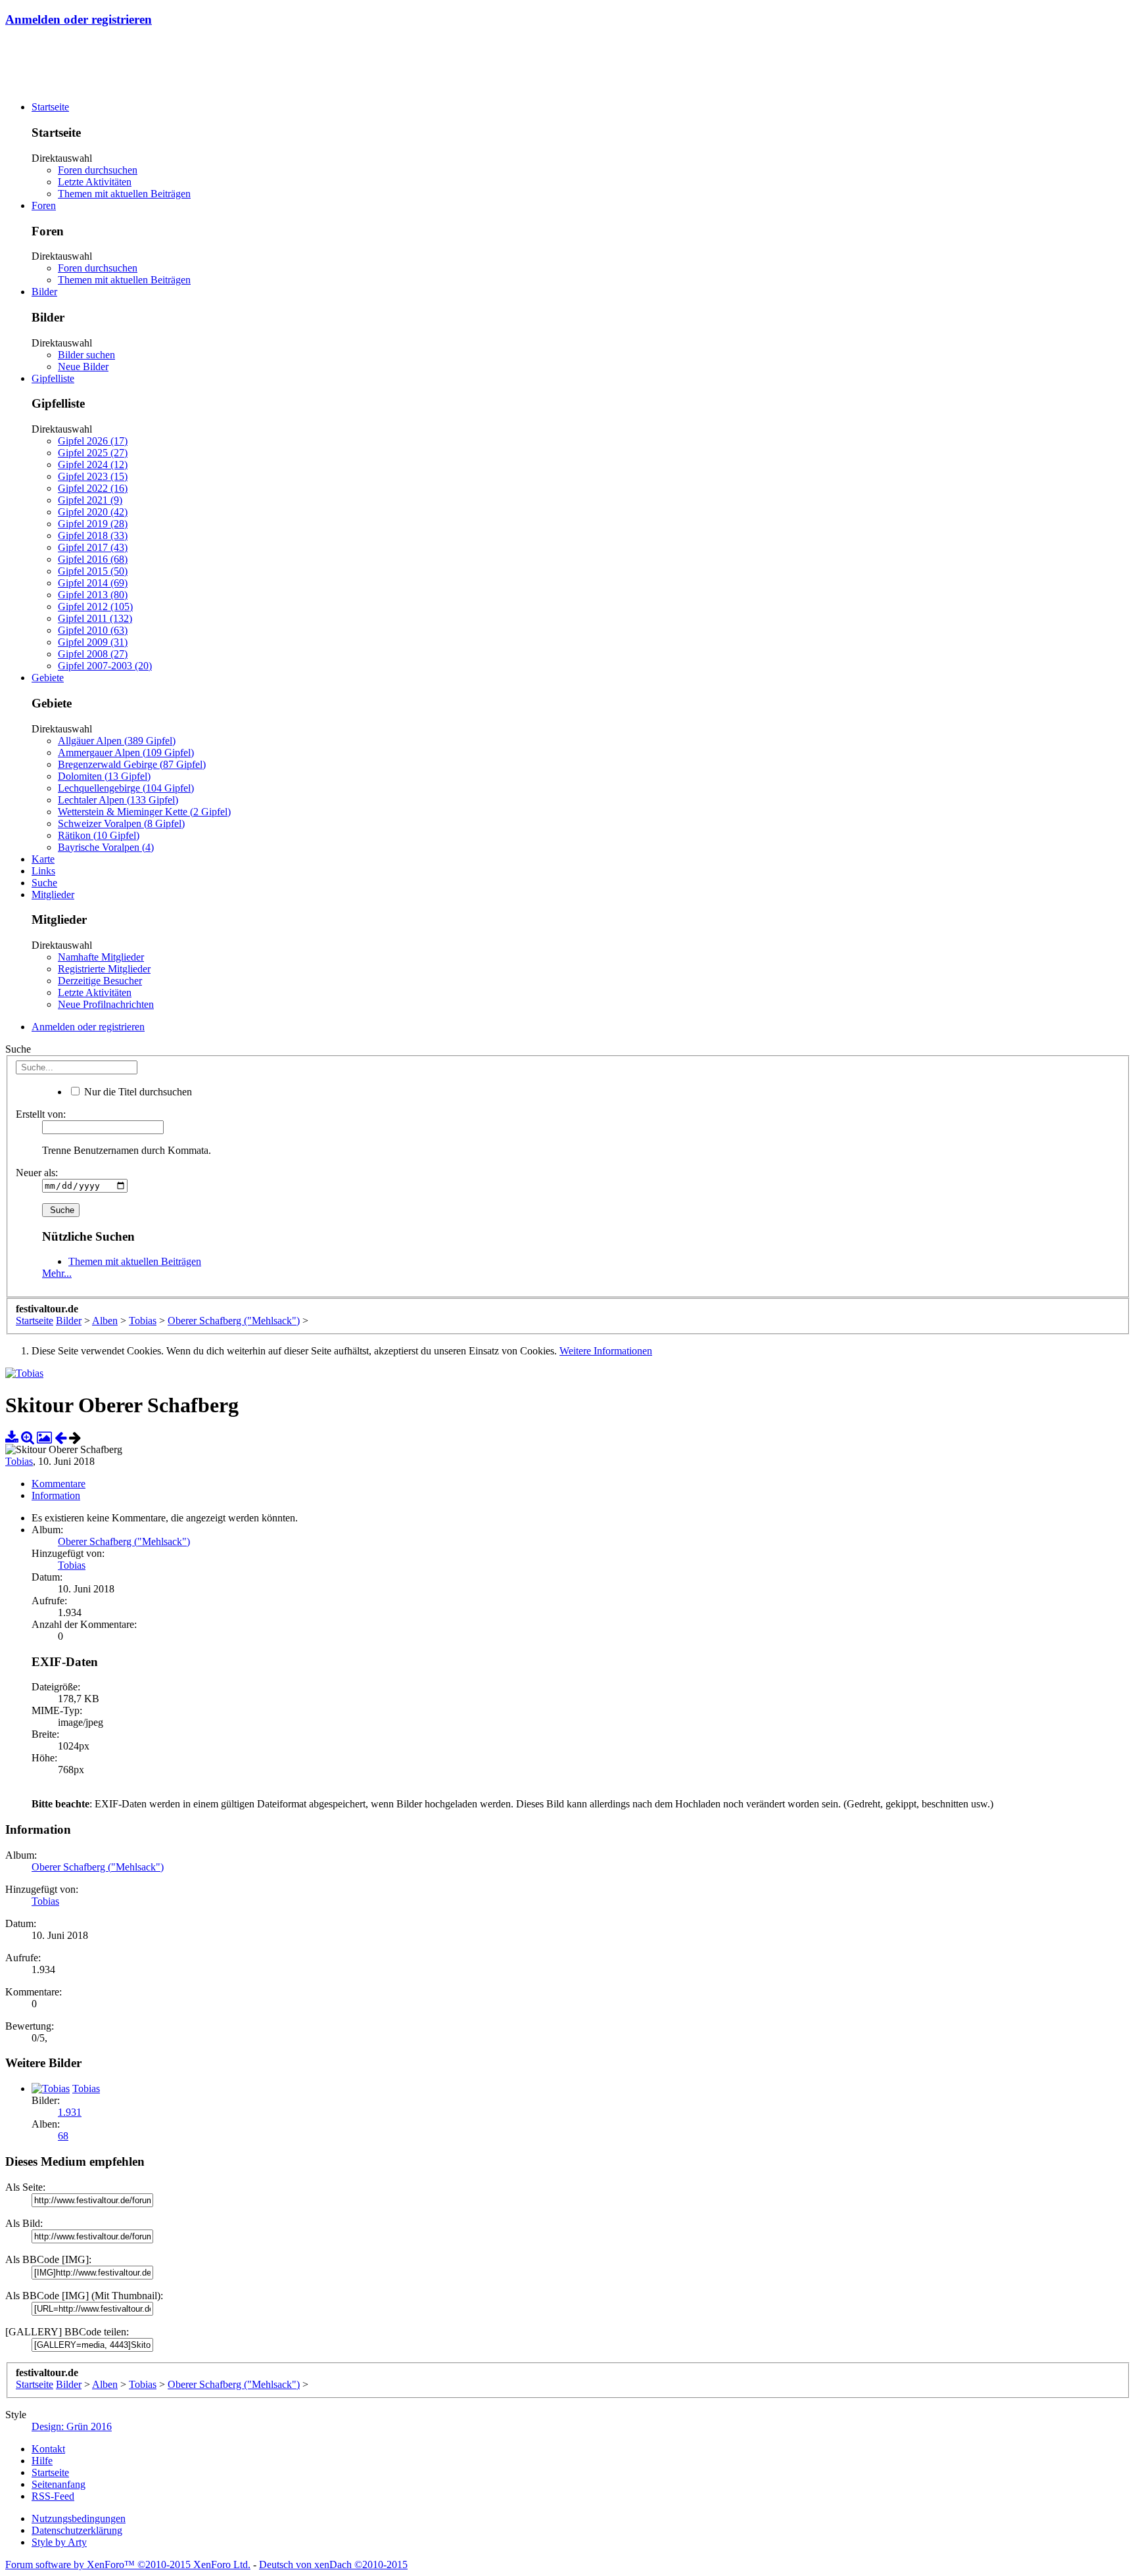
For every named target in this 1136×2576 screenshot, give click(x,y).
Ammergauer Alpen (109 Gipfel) (126, 752)
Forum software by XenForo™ (128, 2564)
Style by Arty (59, 2542)
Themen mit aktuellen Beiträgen (124, 194)
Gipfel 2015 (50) (93, 571)
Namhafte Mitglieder (101, 957)
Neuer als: (37, 1173)
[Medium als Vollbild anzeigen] (28, 1438)
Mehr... (57, 1273)
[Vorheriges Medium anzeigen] (60, 1438)
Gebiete (48, 678)
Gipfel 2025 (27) (93, 453)
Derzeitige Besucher (100, 981)
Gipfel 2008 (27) (93, 654)
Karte (43, 859)
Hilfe (42, 2461)
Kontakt (48, 2449)
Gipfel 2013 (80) (93, 595)
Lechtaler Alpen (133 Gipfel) (118, 800)
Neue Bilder (83, 367)
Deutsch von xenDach (333, 2564)
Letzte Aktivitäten (95, 182)
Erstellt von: (41, 1114)
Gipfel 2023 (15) (93, 476)
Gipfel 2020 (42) (93, 512)
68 (63, 2136)
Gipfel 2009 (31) (93, 642)
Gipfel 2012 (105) (95, 607)
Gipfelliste (53, 378)
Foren (44, 205)
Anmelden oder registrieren (79, 19)
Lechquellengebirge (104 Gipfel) (126, 788)
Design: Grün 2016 (72, 2426)
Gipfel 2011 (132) (95, 618)
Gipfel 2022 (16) (93, 488)
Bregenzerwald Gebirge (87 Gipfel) (132, 764)
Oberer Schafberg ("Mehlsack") (124, 1541)
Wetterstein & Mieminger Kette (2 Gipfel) (144, 812)
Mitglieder (53, 894)
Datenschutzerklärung (77, 2530)
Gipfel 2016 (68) (93, 559)
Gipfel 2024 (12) (93, 465)
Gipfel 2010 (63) (93, 630)
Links (43, 871)
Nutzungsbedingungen (79, 2518)
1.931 (70, 2112)
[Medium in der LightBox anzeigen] (44, 1438)
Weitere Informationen (606, 1351)
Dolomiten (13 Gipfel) (104, 776)
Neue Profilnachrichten (106, 1004)
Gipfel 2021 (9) (90, 500)
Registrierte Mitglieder (104, 969)
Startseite (50, 107)
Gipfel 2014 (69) (93, 583)
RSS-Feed (53, 2496)
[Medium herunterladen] (12, 1438)
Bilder (44, 292)
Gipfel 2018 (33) (93, 536)
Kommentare (59, 1484)
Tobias (19, 1461)
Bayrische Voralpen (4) (106, 847)
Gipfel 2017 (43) (93, 547)
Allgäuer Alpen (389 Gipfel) (117, 741)
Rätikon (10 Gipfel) (99, 835)
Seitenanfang (59, 2484)
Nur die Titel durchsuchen (137, 1092)
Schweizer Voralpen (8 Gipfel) (121, 823)
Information (56, 1495)
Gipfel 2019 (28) (93, 524)
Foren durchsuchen (98, 170)
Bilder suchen (86, 355)
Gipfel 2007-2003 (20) (105, 666)
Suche (44, 883)
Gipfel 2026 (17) (93, 441)
